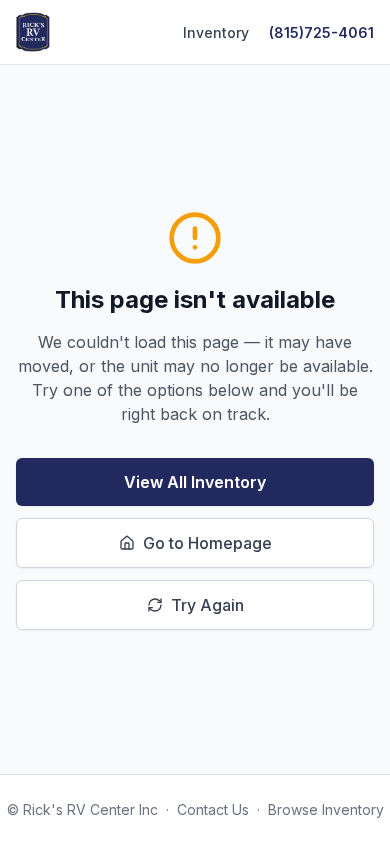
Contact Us (213, 809)
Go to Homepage (207, 543)
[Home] (33, 32)
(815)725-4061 (321, 32)
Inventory (216, 32)
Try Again (207, 605)
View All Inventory (195, 482)
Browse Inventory (326, 809)
